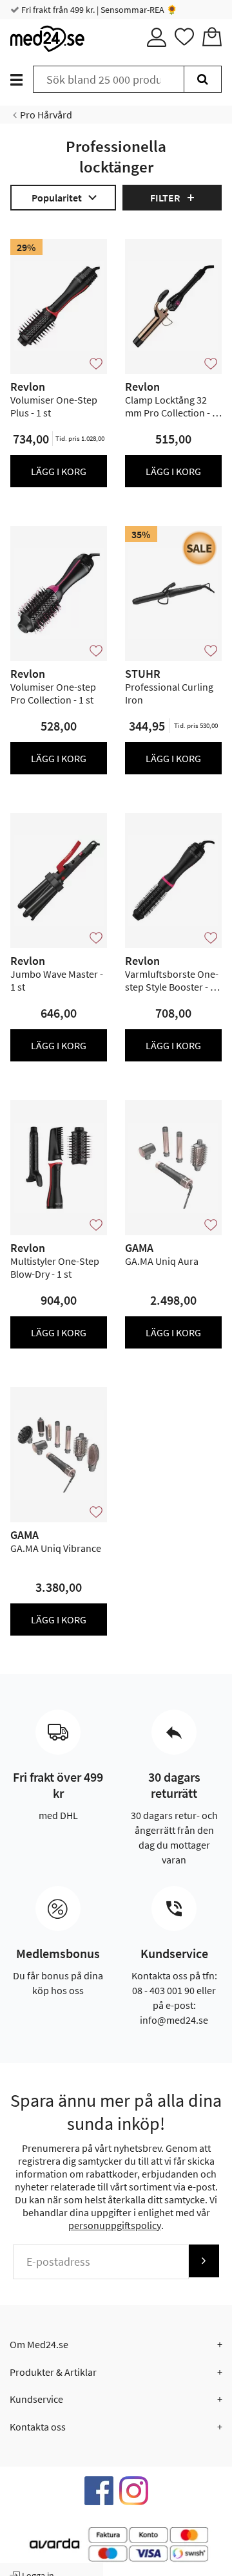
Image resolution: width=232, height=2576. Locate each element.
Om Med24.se (39, 2344)
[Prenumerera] (204, 2261)
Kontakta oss (38, 2427)
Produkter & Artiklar (53, 2372)
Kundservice (36, 2399)
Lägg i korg (59, 471)
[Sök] (203, 79)
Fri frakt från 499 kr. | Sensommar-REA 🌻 (98, 10)
